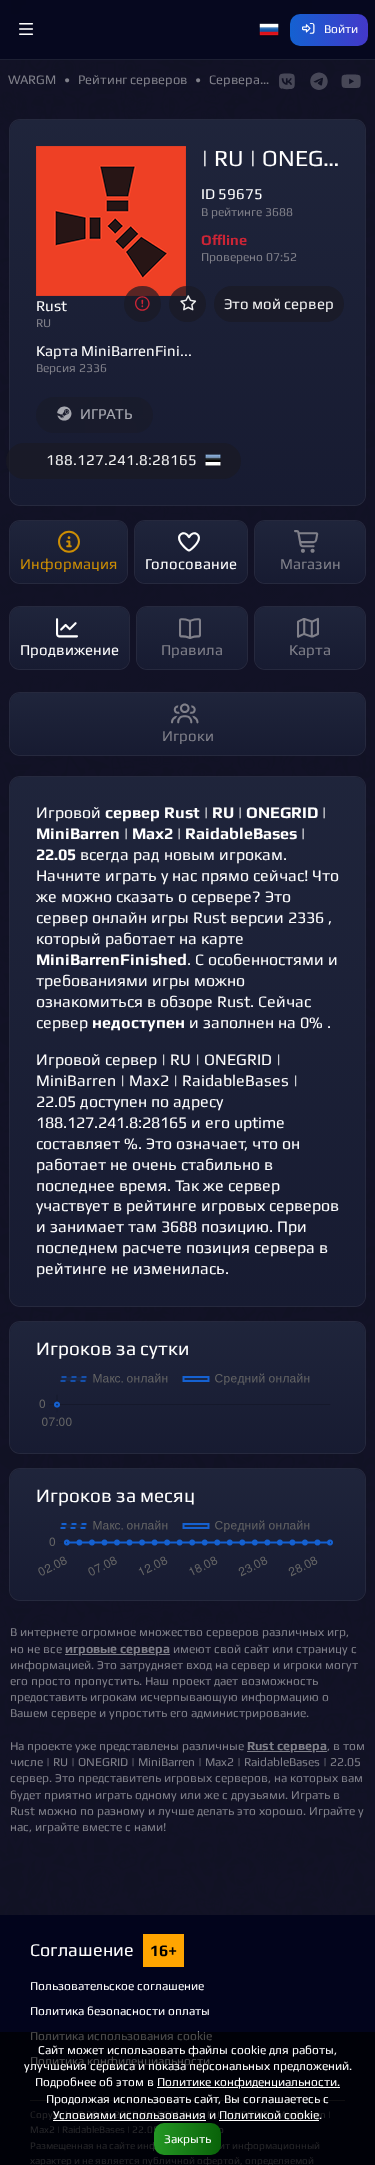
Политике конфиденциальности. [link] (248, 2081)
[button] (26, 30)
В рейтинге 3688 (247, 211)
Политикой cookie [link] (269, 2114)
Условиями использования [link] (129, 2114)
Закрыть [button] (187, 2138)
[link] (117, 1648)
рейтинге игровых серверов (232, 1205)
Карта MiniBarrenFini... (114, 350)
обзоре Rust (205, 1001)
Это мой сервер (279, 303)
